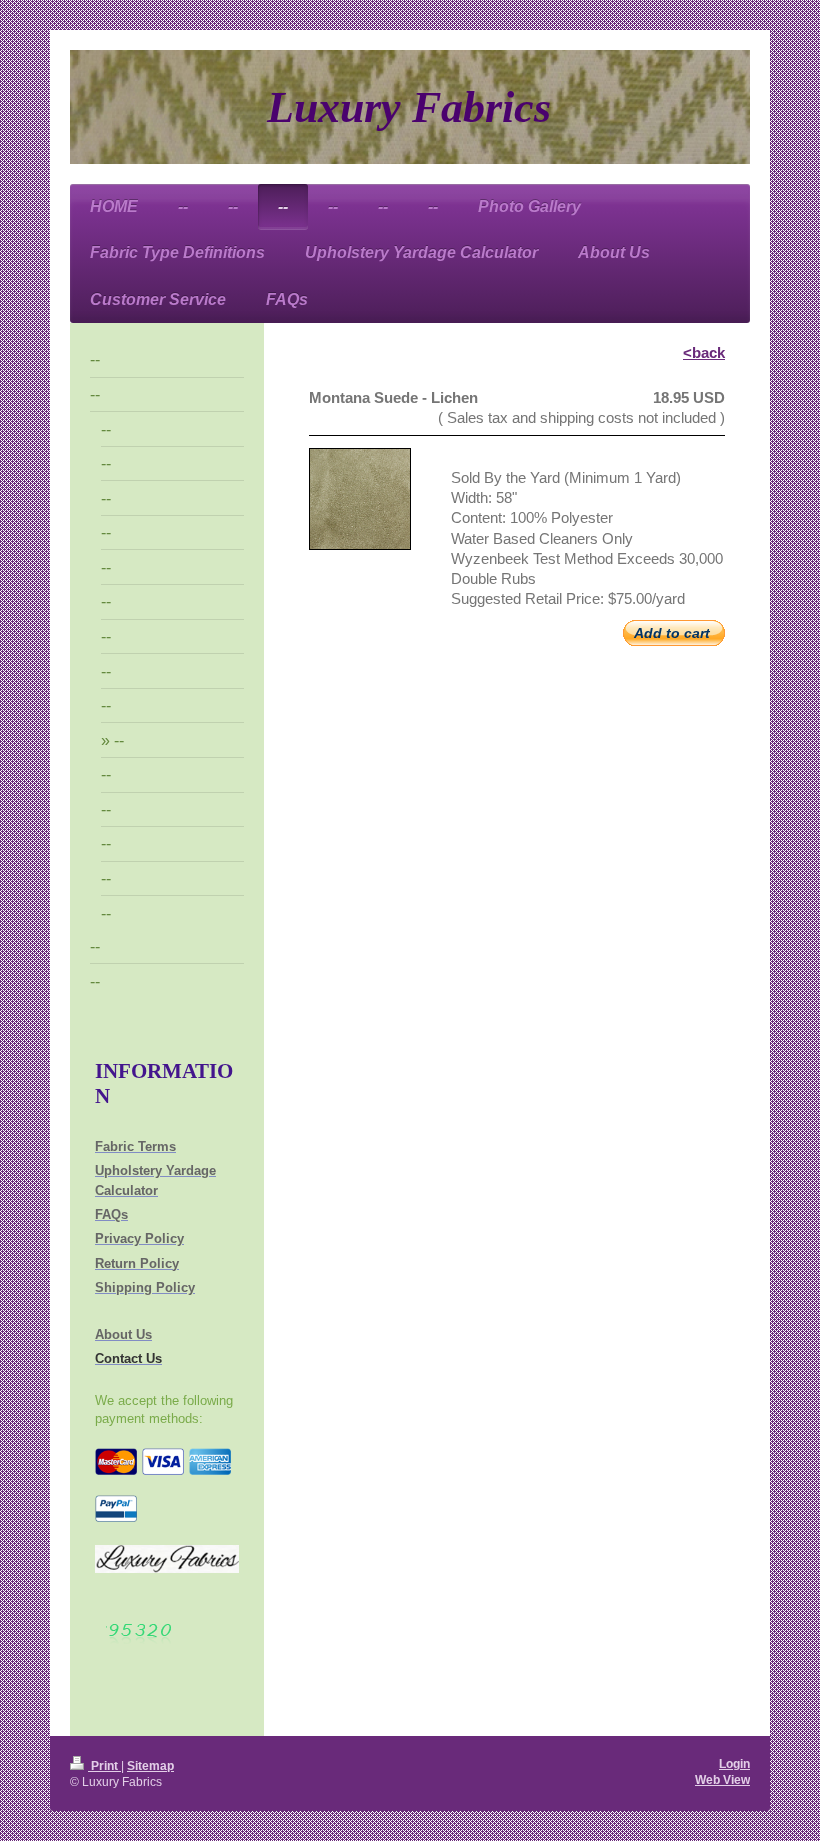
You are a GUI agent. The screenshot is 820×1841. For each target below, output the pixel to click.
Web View (722, 1779)
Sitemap (150, 1765)
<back (704, 352)
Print (104, 1765)
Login (734, 1763)
